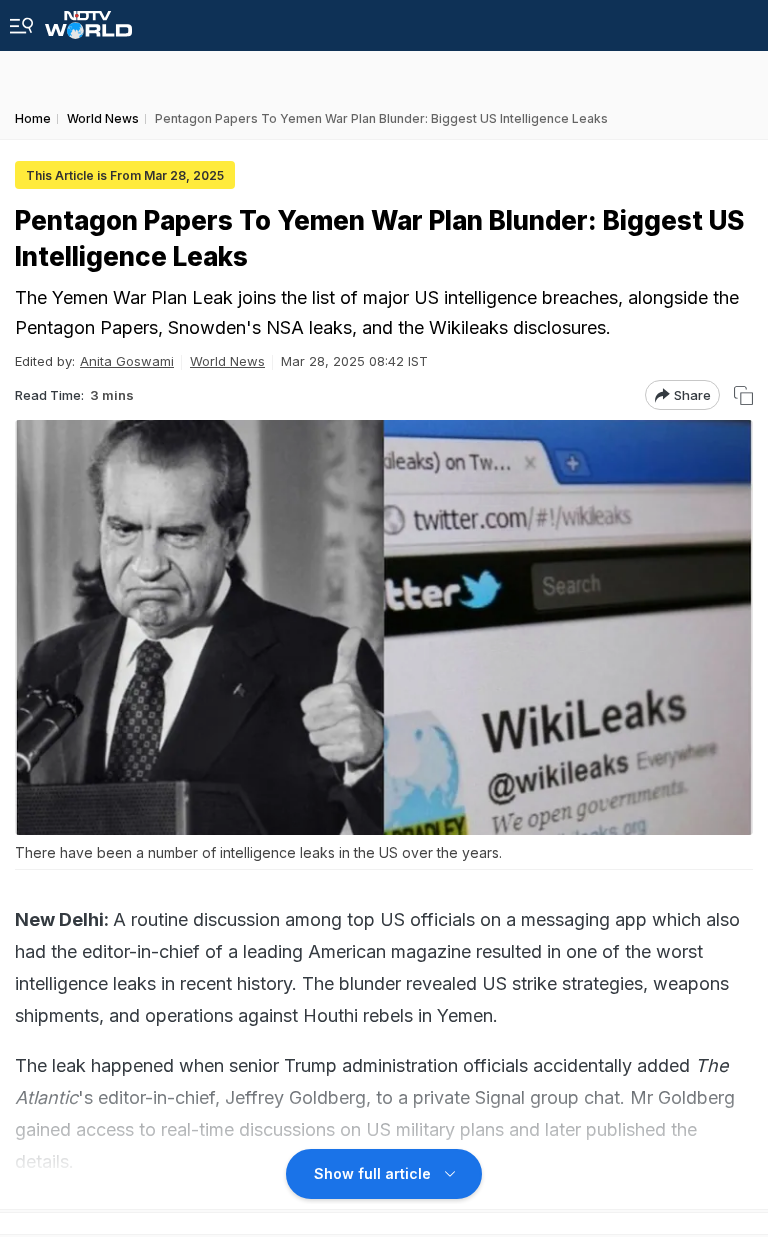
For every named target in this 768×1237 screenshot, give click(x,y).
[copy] (743, 395)
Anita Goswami (127, 361)
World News (227, 361)
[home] (88, 19)
